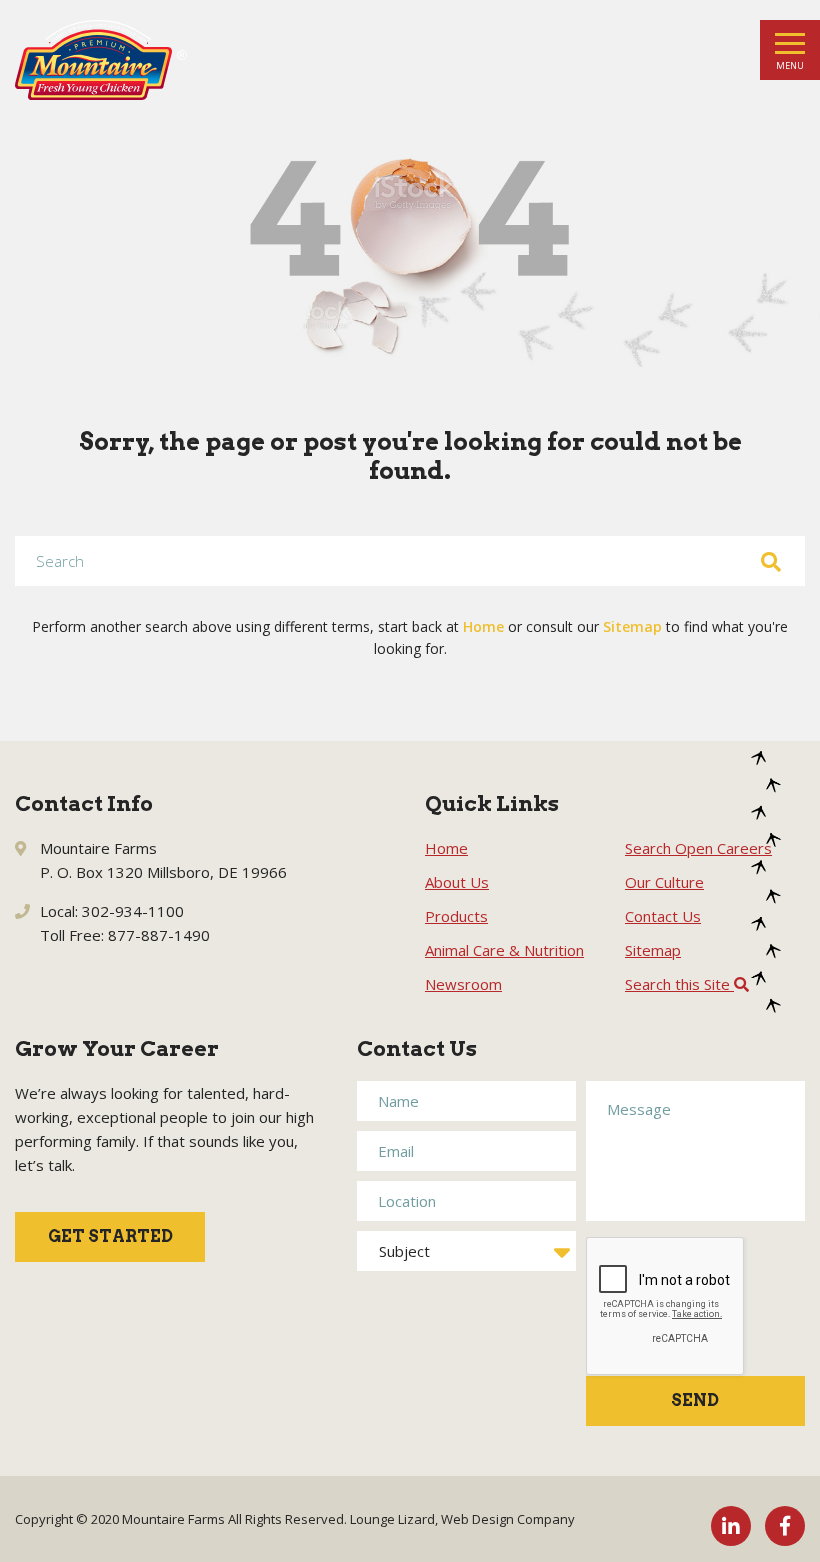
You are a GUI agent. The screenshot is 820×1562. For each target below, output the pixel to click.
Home (483, 626)
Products (456, 916)
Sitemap (632, 626)
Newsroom (463, 984)
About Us (457, 882)
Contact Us (663, 916)
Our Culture (664, 882)
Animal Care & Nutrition (504, 950)
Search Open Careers (698, 848)
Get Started (110, 1236)
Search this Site (679, 984)
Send (695, 1400)
